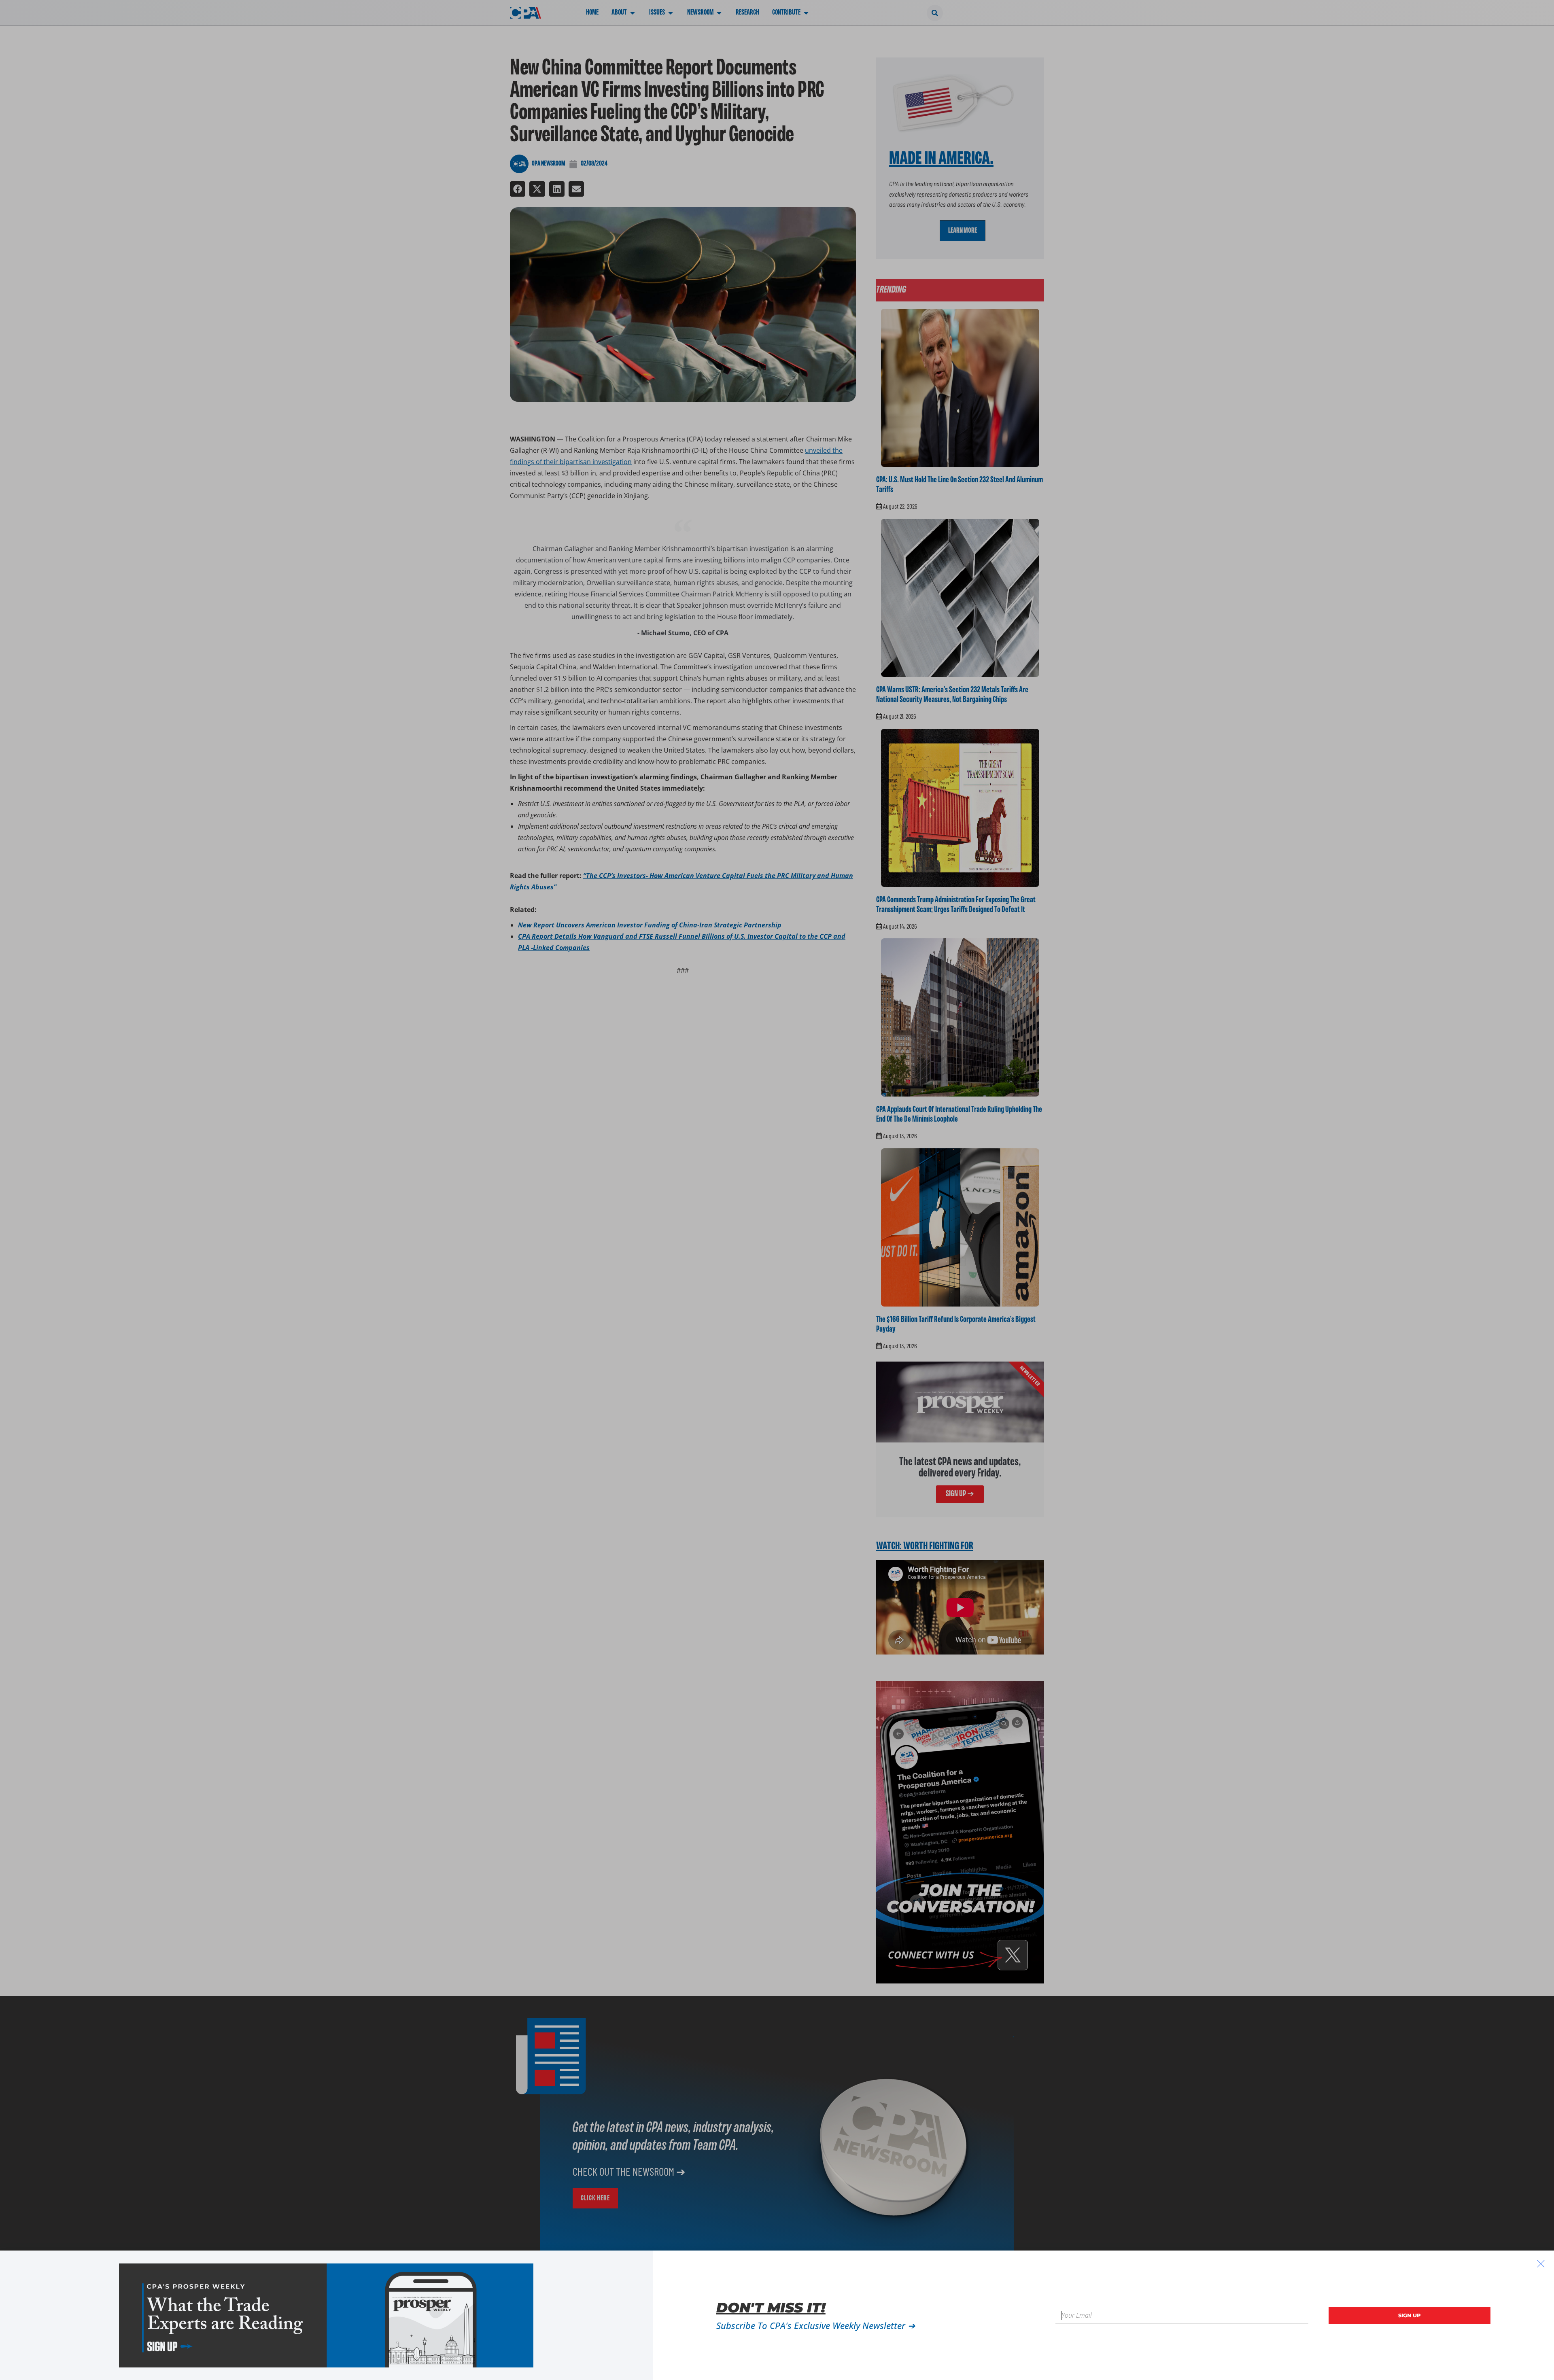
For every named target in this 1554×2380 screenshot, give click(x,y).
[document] (777, 1190)
